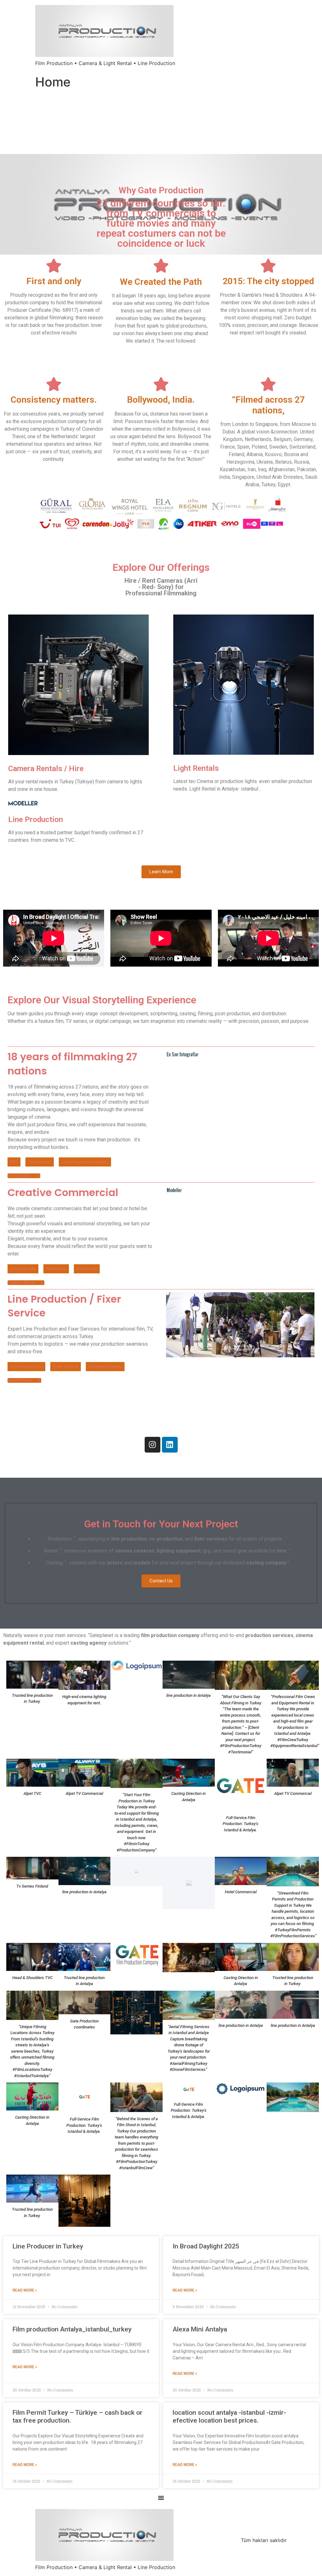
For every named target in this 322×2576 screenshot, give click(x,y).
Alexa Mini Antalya (200, 2329)
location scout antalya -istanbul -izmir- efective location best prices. (229, 2416)
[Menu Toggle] (161, 2498)
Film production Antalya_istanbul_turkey (72, 2329)
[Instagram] (153, 1445)
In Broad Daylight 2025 (206, 2246)
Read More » (25, 2290)
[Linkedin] (170, 1445)
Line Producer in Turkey (48, 2246)
